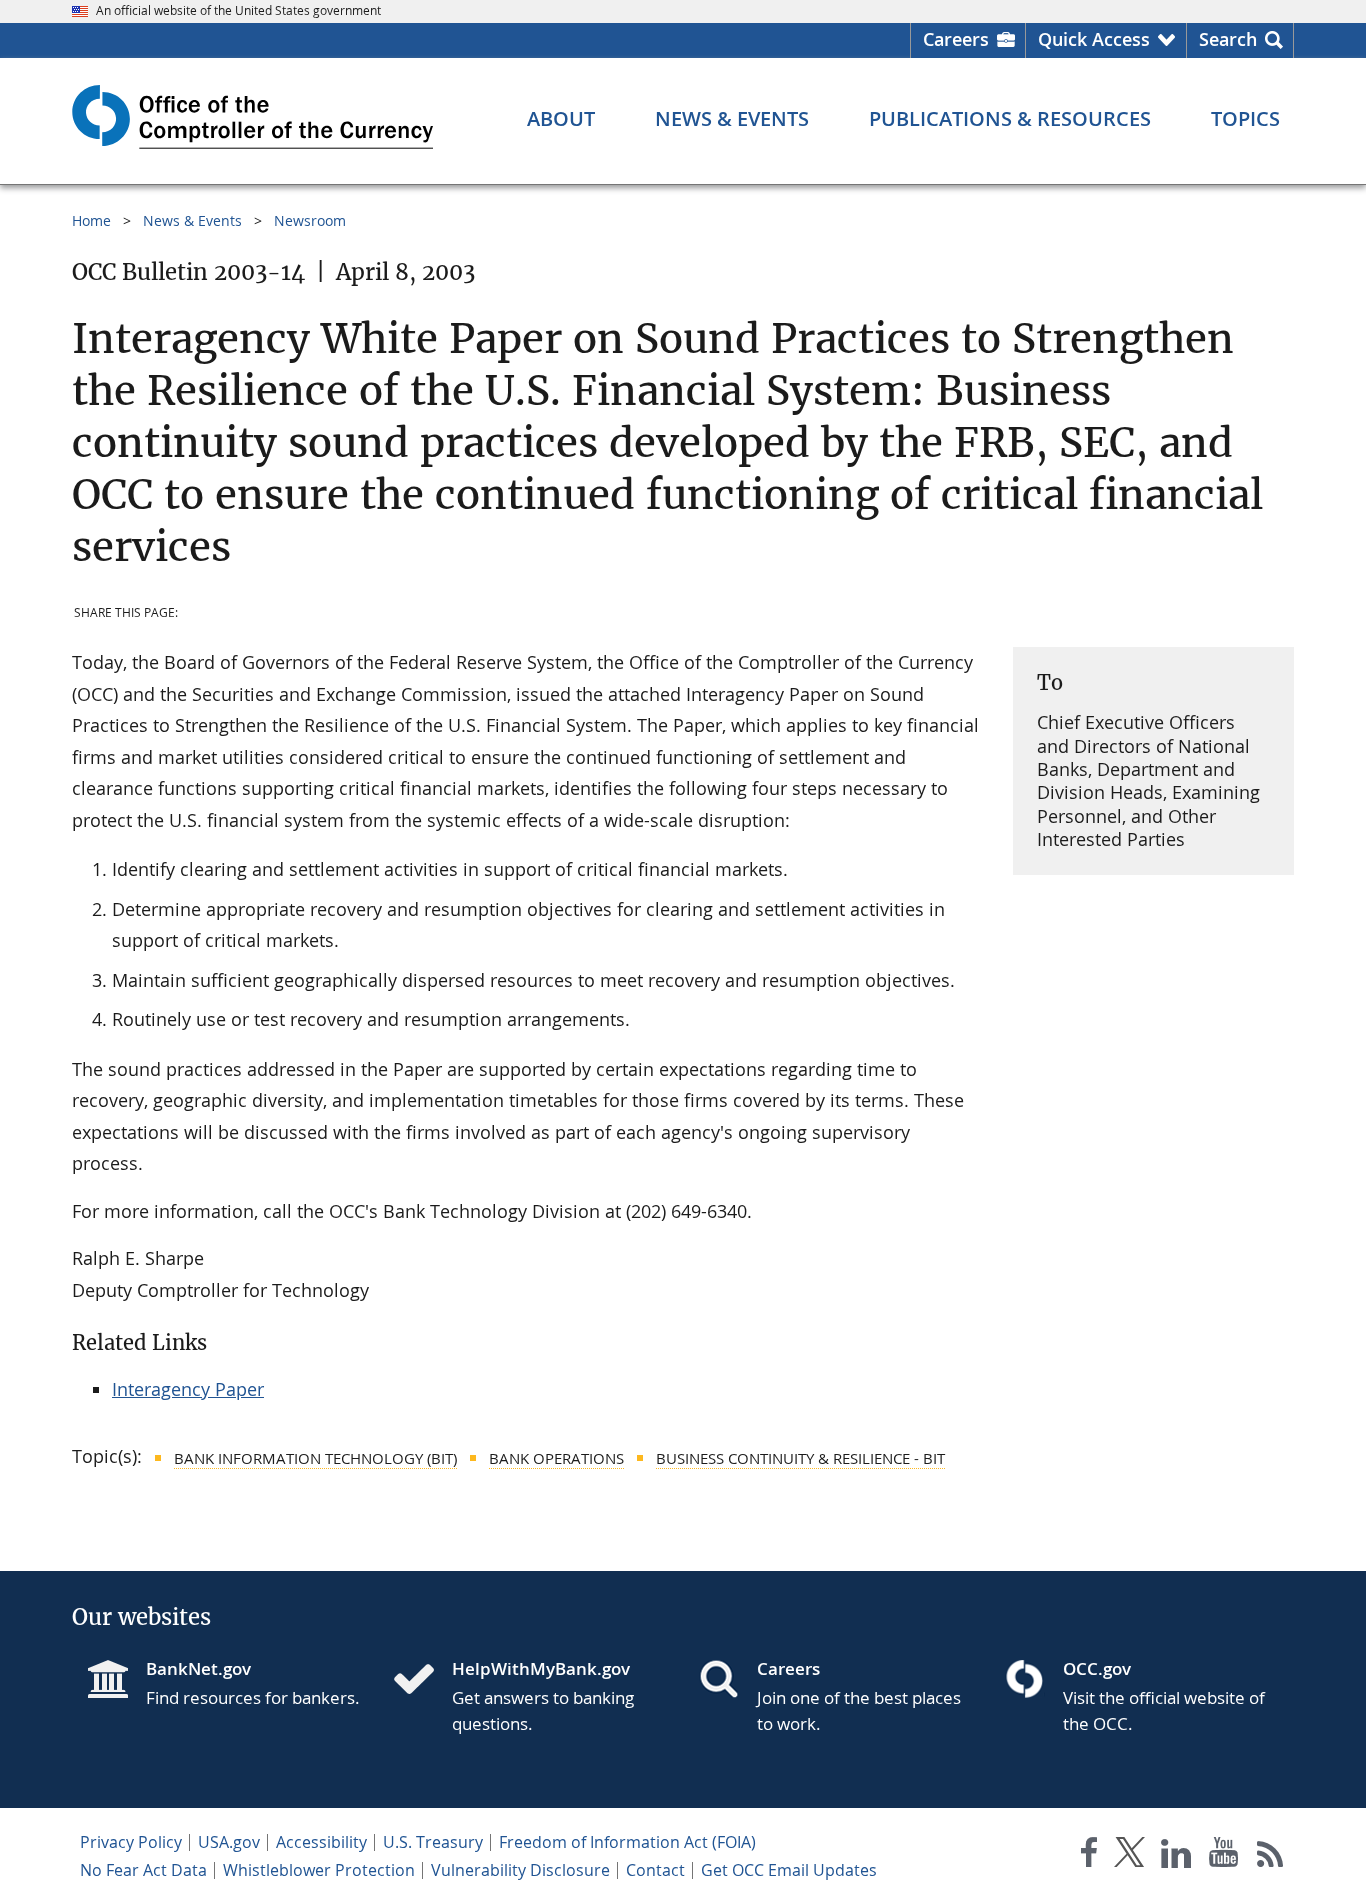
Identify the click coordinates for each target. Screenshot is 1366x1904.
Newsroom (310, 220)
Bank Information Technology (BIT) (315, 1458)
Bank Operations (556, 1458)
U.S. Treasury (433, 1842)
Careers (956, 39)
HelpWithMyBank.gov (541, 1668)
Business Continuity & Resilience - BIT (800, 1458)
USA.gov (229, 1842)
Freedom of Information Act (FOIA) (627, 1842)
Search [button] (1228, 39)
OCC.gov (1097, 1668)
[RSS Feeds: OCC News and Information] (1270, 1856)
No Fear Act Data (143, 1870)
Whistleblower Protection (319, 1870)
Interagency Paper (188, 1389)
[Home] (422, 1681)
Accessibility (321, 1842)
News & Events (192, 220)
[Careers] (727, 1681)
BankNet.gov (198, 1668)
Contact (655, 1870)
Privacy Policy (131, 1842)
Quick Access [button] (1094, 39)
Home (91, 220)
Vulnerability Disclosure (520, 1870)
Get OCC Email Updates (789, 1870)
